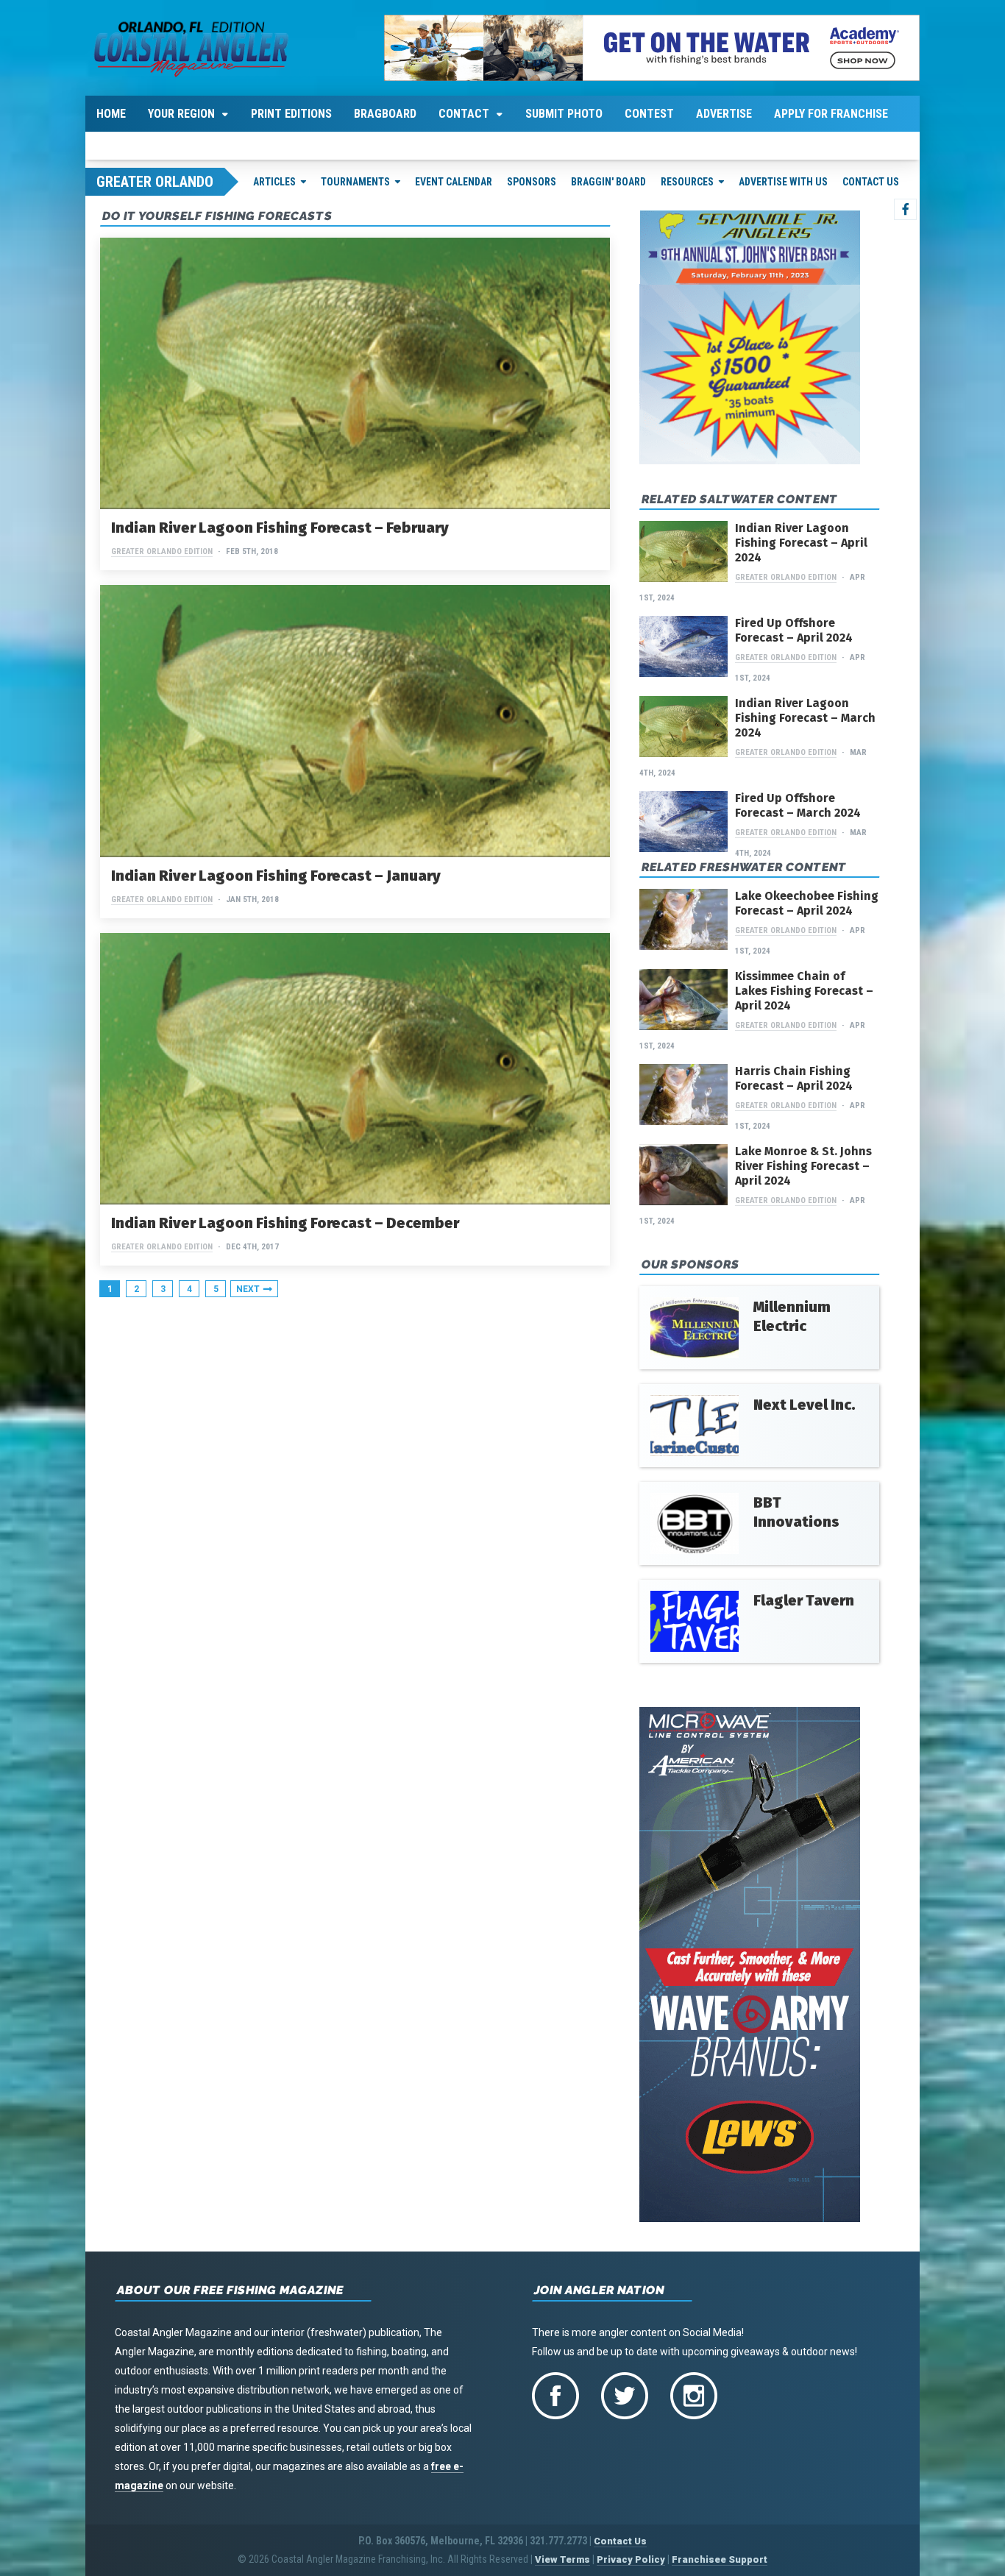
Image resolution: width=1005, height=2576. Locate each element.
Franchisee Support (720, 2559)
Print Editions (291, 114)
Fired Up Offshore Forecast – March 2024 (798, 805)
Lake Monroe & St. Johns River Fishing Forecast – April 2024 (803, 1166)
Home (111, 114)
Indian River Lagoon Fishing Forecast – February (280, 528)
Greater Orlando (155, 182)
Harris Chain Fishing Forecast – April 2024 (794, 1078)
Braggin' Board (608, 182)
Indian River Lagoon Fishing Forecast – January (276, 876)
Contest (649, 114)
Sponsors (532, 182)
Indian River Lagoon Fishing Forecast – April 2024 (801, 543)
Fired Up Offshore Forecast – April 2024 (794, 630)
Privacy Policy (631, 2559)
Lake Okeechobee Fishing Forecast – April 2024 (807, 903)
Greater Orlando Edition (162, 551)
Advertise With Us (783, 182)
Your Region (181, 114)
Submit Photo (564, 114)
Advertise (724, 114)
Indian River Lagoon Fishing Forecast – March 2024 (805, 718)
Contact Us (871, 182)
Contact (464, 114)
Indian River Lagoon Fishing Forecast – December (285, 1223)
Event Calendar (454, 182)
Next (248, 1289)
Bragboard (385, 114)
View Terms (562, 2559)
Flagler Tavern (804, 1600)
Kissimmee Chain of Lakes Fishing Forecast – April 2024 (804, 991)
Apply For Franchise (831, 114)
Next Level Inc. (805, 1405)
